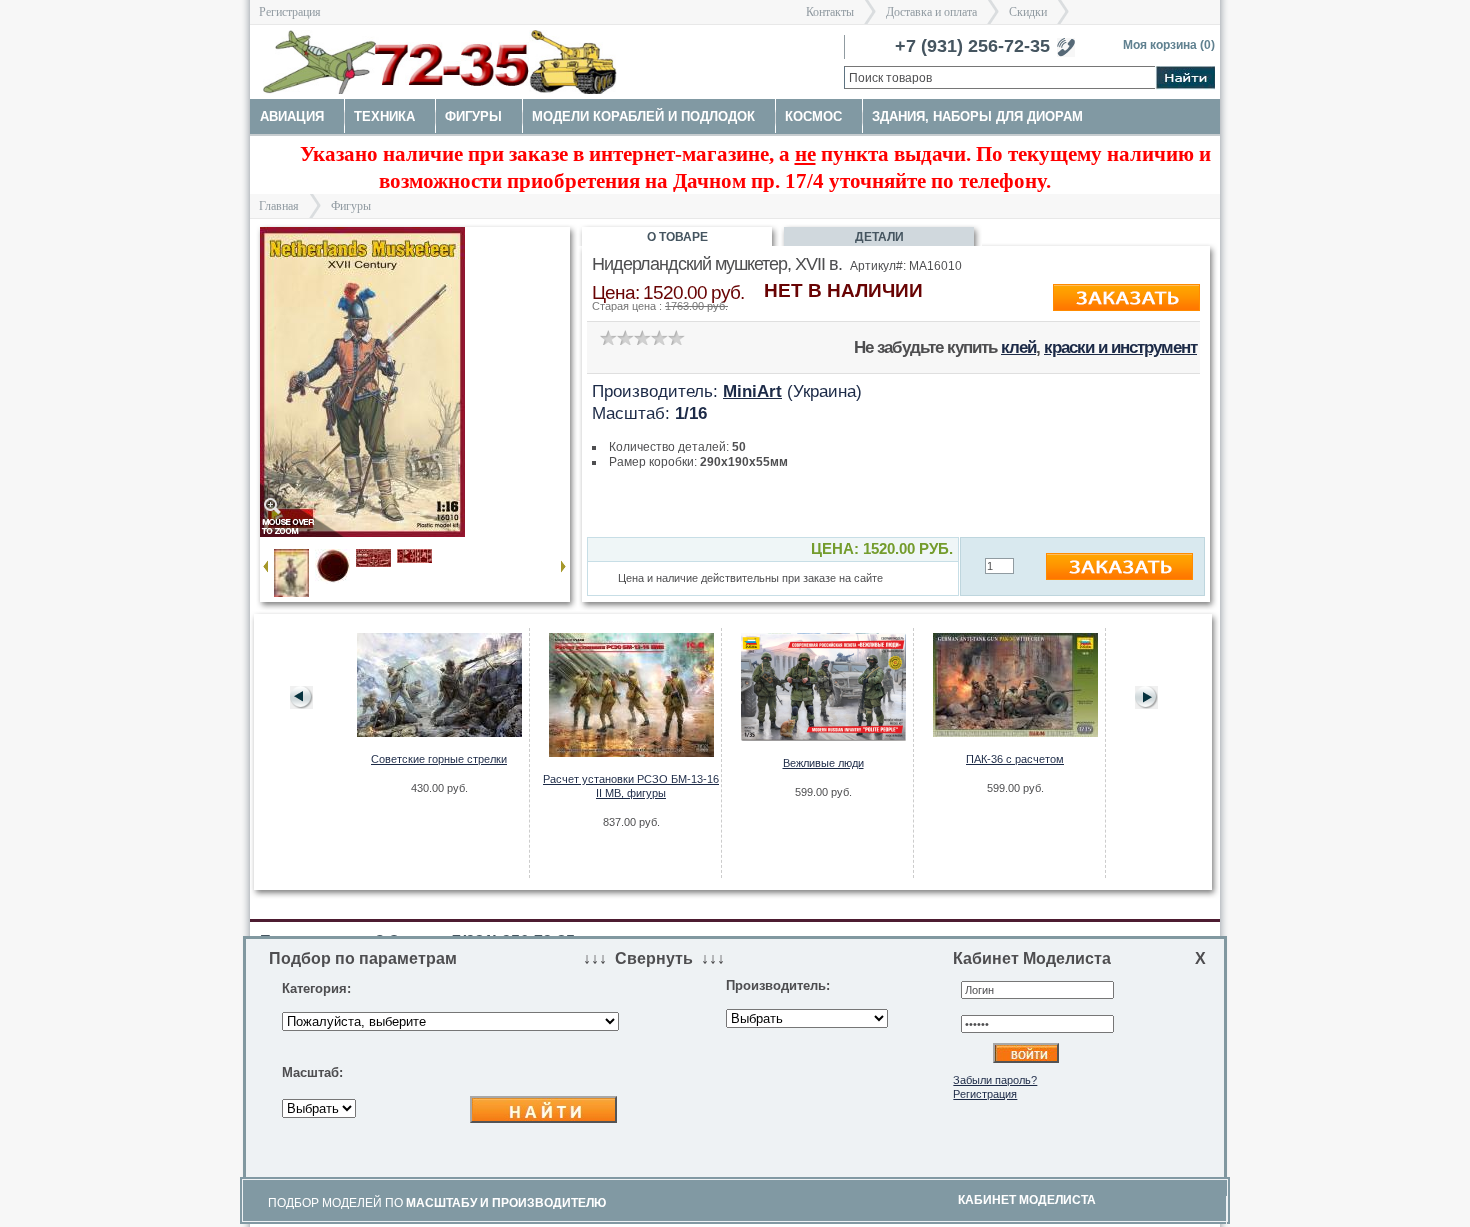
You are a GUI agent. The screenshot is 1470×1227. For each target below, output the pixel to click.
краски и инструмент (1120, 347)
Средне (641, 337)
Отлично (675, 337)
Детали (879, 237)
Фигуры (351, 206)
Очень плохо (607, 337)
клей (1018, 347)
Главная (279, 206)
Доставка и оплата (931, 12)
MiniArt (752, 391)
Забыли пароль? (995, 1080)
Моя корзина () (1169, 45)
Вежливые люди (823, 763)
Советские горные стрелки (439, 759)
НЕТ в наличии (843, 290)
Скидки (1028, 12)
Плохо (624, 337)
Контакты (830, 12)
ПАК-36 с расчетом (1015, 759)
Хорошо (658, 337)
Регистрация (290, 12)
